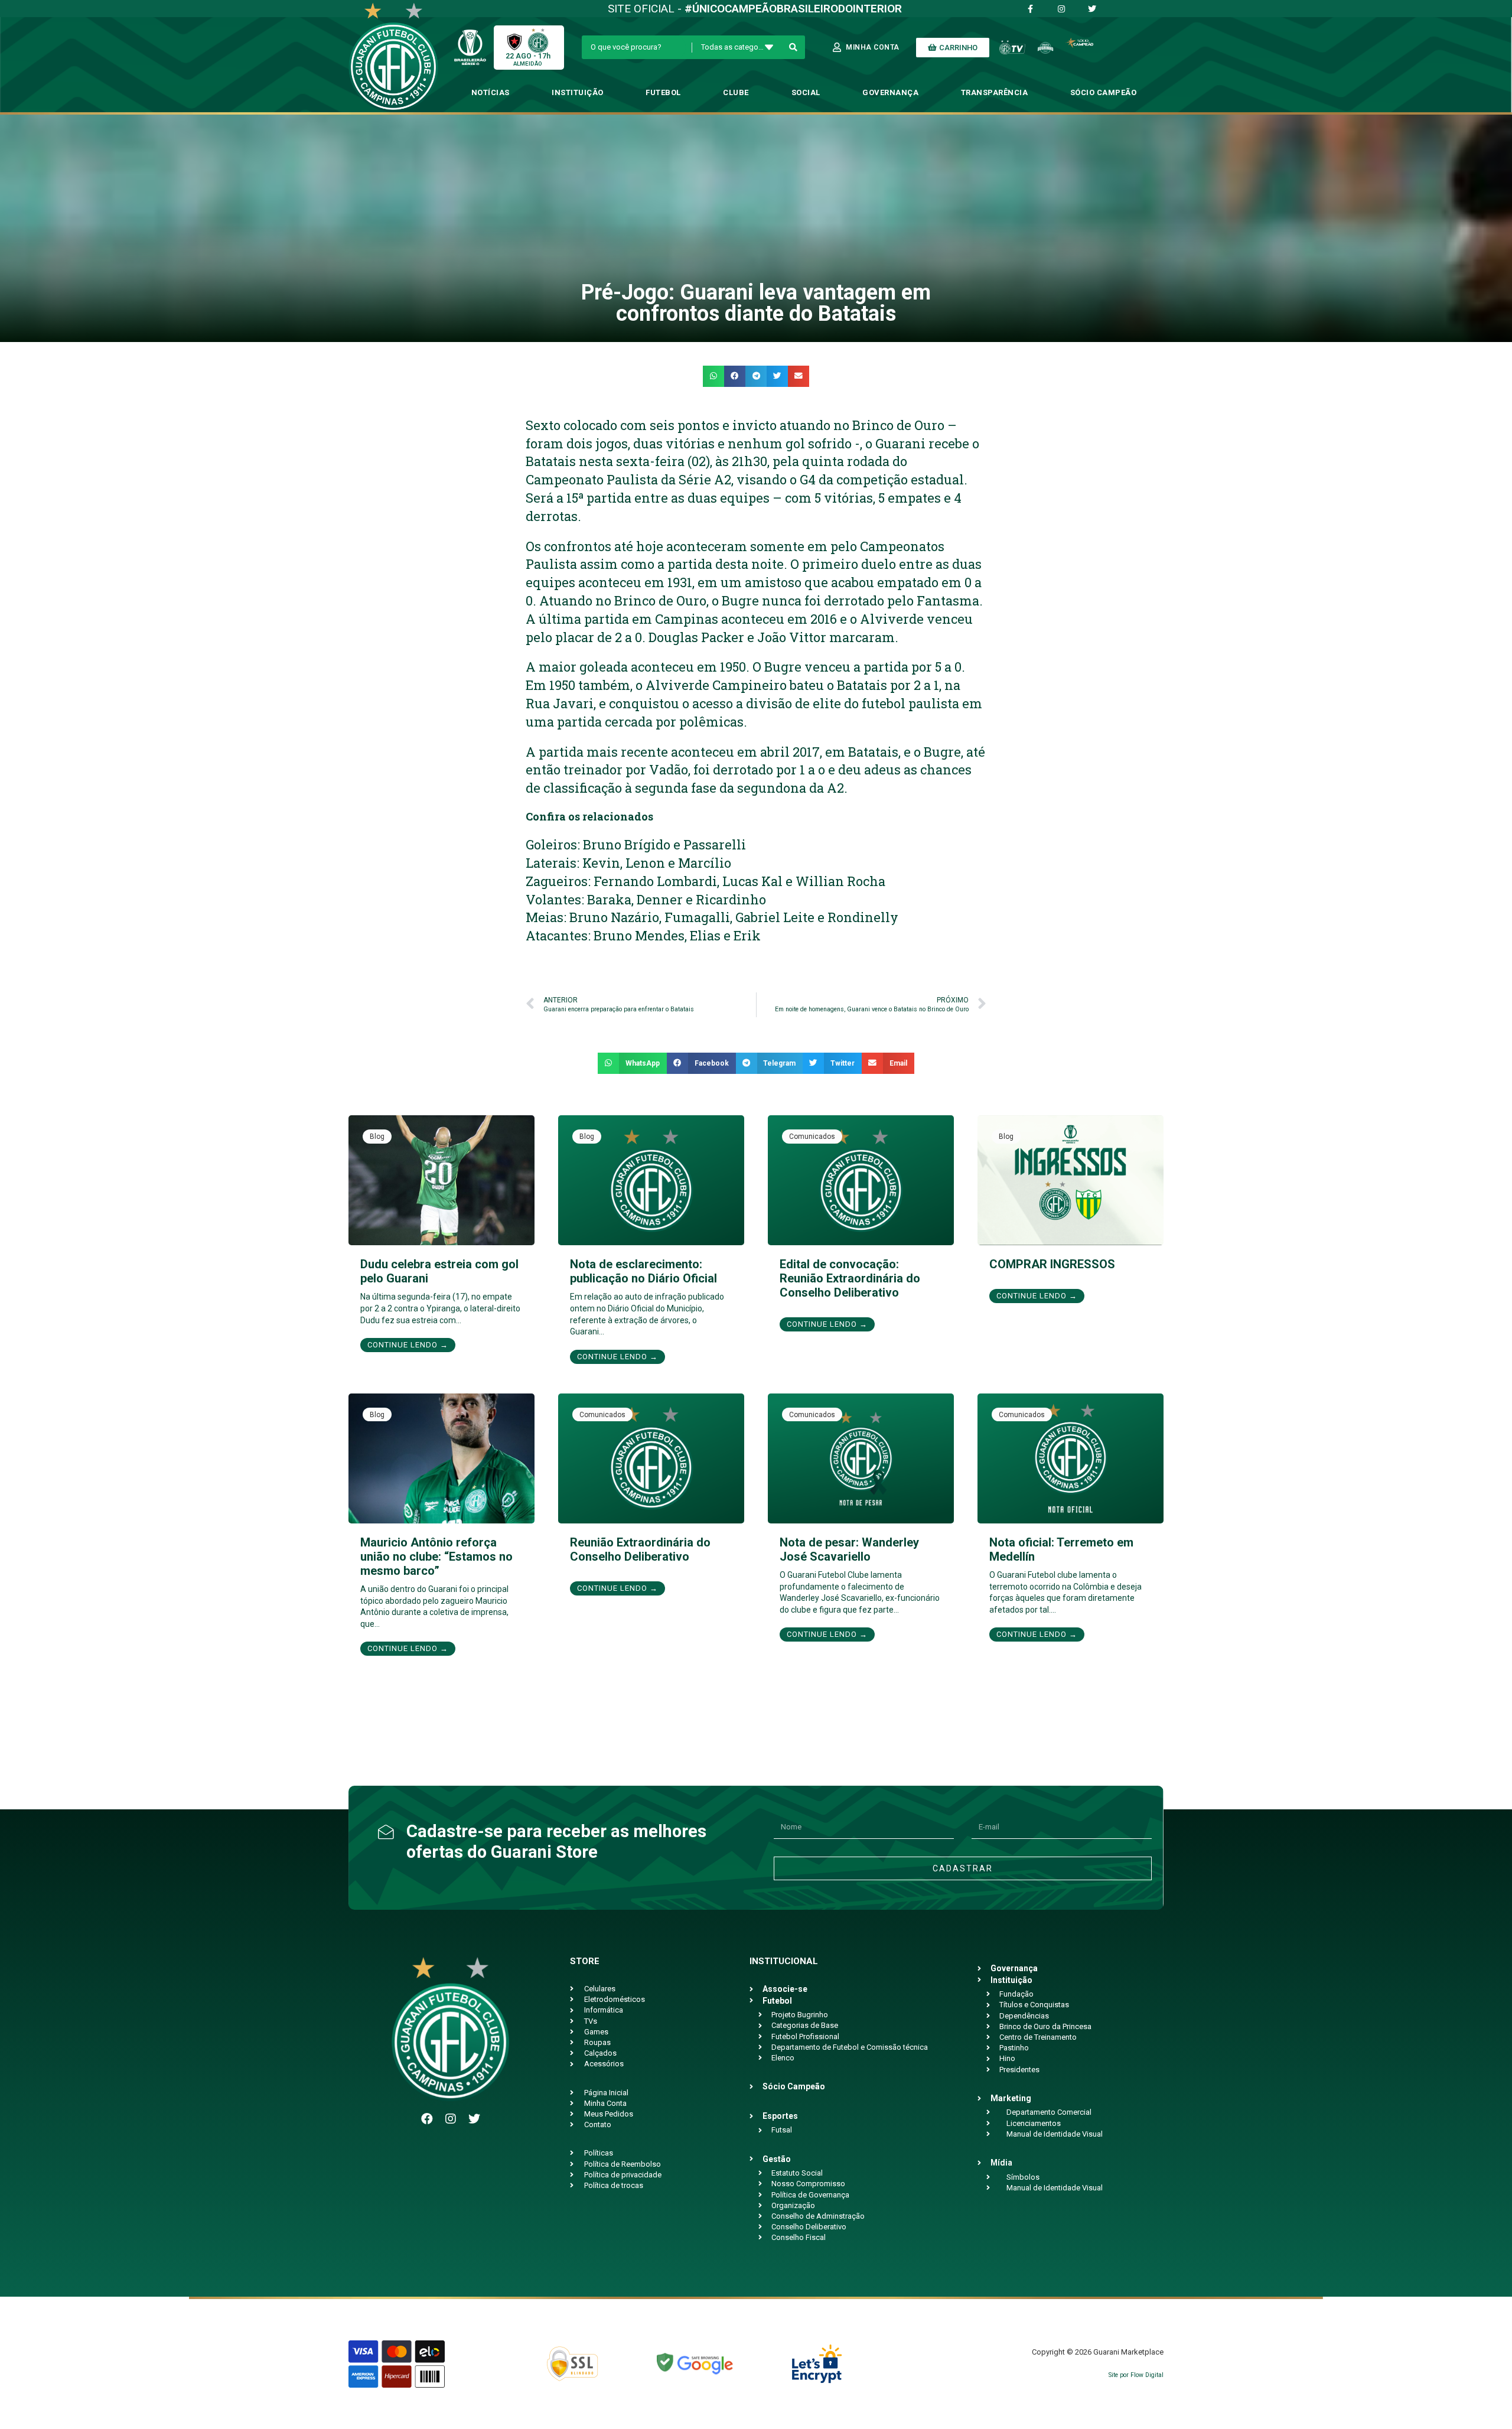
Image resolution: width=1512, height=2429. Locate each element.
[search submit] (794, 47)
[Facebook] (427, 2119)
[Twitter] (474, 2119)
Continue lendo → (408, 1345)
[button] (713, 376)
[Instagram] (451, 2119)
